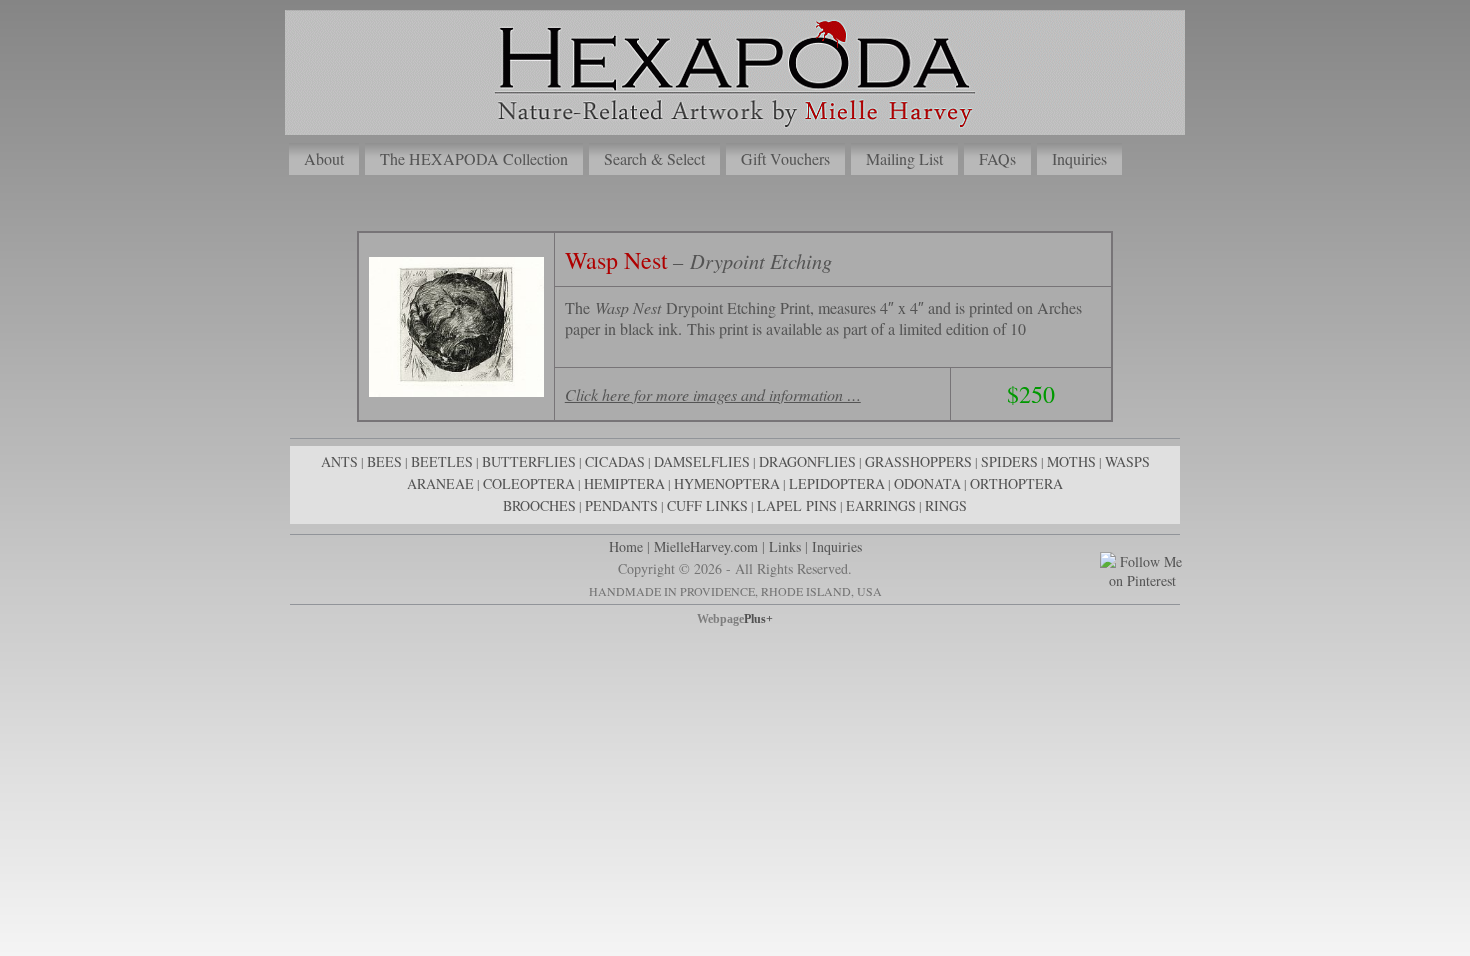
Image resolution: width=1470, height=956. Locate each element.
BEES (384, 461)
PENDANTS (621, 505)
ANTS (339, 461)
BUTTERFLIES (529, 461)
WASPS (1127, 461)
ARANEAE (440, 483)
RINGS (946, 505)
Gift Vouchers (785, 158)
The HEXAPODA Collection (474, 158)
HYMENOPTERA (727, 483)
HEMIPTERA (624, 483)
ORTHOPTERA (1016, 483)
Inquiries (1079, 158)
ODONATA (927, 483)
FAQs (997, 158)
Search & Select (654, 158)
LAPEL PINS (797, 505)
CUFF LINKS (707, 505)
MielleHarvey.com (706, 546)
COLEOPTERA (529, 483)
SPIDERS (1009, 461)
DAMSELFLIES (702, 461)
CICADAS (615, 461)
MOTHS (1071, 461)
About (324, 158)
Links (785, 546)
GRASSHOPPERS (918, 461)
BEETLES (442, 461)
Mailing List (904, 158)
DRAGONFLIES (807, 461)
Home (626, 546)
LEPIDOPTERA (837, 483)
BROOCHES (539, 505)
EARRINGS (881, 505)
